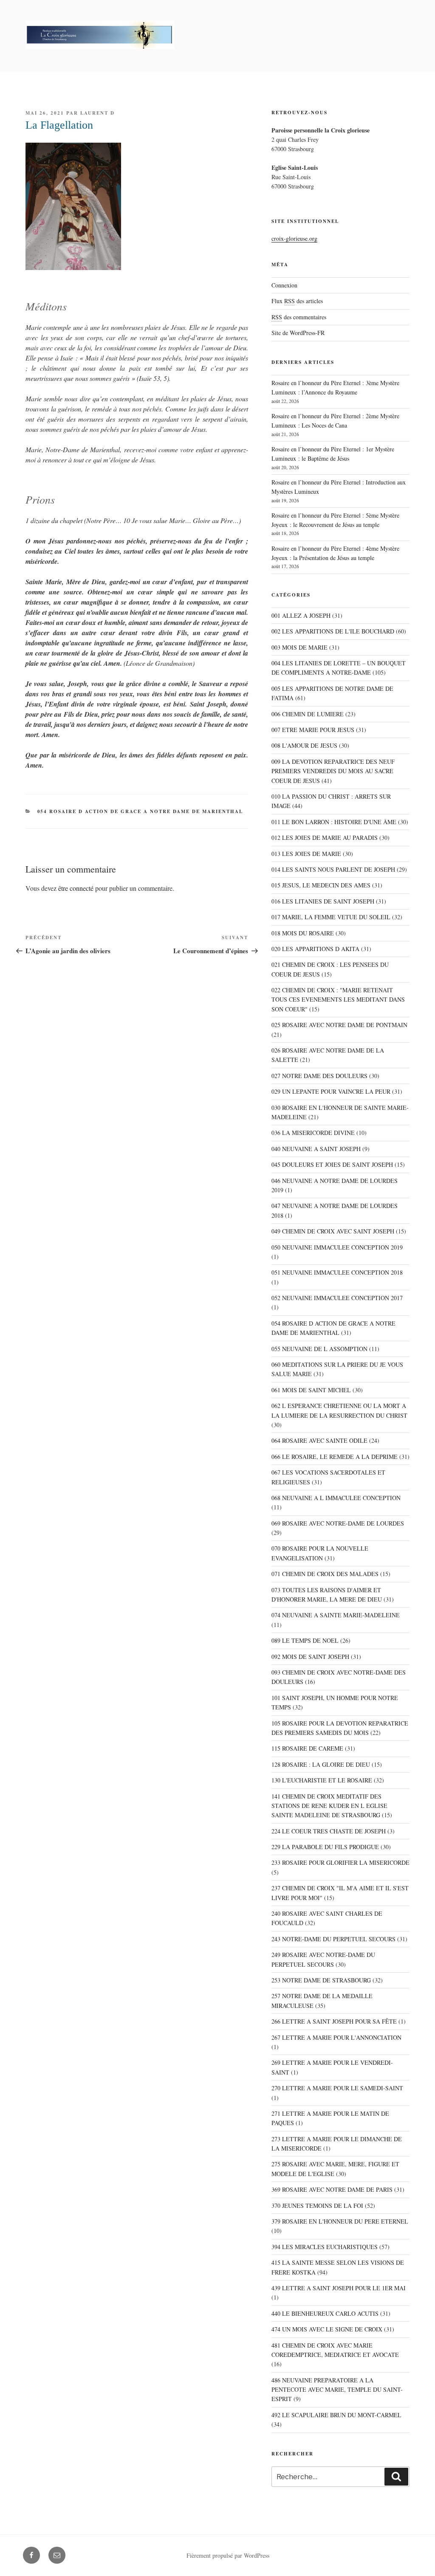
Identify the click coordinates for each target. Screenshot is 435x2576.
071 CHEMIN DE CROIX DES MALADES (325, 1574)
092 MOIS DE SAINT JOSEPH (310, 1657)
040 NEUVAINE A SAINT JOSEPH (316, 1149)
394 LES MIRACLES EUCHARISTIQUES (325, 2247)
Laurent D (97, 113)
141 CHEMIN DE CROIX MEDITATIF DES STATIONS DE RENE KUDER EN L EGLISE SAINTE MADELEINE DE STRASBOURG (329, 1806)
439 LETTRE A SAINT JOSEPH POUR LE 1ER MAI (339, 2288)
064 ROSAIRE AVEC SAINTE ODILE (319, 1440)
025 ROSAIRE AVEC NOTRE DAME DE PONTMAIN (339, 1025)
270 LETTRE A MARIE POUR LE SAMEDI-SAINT (337, 2088)
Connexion (284, 285)
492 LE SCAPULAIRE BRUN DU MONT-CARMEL (336, 2415)
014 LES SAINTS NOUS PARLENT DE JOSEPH (333, 869)
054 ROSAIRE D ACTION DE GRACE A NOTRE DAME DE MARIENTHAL (140, 811)
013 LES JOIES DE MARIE (306, 854)
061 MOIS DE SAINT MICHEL (311, 1390)
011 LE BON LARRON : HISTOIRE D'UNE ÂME (334, 822)
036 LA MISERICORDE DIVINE (313, 1133)
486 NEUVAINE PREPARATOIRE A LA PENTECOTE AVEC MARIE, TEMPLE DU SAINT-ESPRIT (337, 2390)
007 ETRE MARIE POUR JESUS (313, 730)
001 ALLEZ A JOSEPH (301, 615)
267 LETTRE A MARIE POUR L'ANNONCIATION (336, 2037)
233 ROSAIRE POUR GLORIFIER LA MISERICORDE (340, 1862)
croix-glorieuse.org (294, 238)
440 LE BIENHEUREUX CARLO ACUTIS (325, 2313)
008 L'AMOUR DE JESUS (304, 745)
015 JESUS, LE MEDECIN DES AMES (321, 885)
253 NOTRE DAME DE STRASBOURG (321, 1980)
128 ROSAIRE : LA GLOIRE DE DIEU (321, 1764)
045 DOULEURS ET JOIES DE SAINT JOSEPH (332, 1164)
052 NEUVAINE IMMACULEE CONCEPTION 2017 (337, 1298)
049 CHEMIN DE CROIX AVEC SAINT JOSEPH (333, 1231)
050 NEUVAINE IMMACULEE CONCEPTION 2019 (337, 1247)
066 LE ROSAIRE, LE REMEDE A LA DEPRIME (335, 1457)
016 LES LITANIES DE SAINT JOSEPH (323, 901)
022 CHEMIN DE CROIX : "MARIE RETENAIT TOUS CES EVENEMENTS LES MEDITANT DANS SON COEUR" (338, 999)
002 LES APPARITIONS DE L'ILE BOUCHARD (333, 631)
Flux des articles (297, 301)
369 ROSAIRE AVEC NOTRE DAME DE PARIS (332, 2189)
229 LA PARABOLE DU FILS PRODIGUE (325, 1847)
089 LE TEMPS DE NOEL (305, 1640)
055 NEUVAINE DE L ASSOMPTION (319, 1349)
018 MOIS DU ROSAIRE (303, 933)
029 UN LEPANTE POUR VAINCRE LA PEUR (331, 1091)
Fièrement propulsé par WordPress (228, 2555)
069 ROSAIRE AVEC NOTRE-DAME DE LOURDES (338, 1523)
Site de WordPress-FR (298, 333)
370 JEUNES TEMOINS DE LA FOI (317, 2206)
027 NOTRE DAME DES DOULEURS (319, 1076)
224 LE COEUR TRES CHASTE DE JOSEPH (329, 1831)
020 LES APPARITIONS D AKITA (315, 949)
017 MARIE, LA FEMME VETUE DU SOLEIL (331, 917)
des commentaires (299, 317)
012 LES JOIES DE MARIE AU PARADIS (325, 838)
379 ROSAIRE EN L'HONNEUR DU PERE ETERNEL (340, 2221)
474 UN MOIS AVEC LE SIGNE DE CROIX (327, 2329)
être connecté (76, 888)
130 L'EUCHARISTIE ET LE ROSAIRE (322, 1780)
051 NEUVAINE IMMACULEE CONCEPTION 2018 (337, 1272)
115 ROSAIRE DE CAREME (307, 1748)
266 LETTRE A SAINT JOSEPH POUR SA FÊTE (334, 2021)
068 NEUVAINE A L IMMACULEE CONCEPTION (336, 1498)
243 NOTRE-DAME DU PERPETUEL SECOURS (333, 1939)
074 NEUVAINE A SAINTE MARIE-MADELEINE (336, 1615)
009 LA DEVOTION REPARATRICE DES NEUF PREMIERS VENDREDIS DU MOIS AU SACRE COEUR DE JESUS (333, 771)
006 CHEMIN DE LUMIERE (308, 714)
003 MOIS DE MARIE (299, 647)
